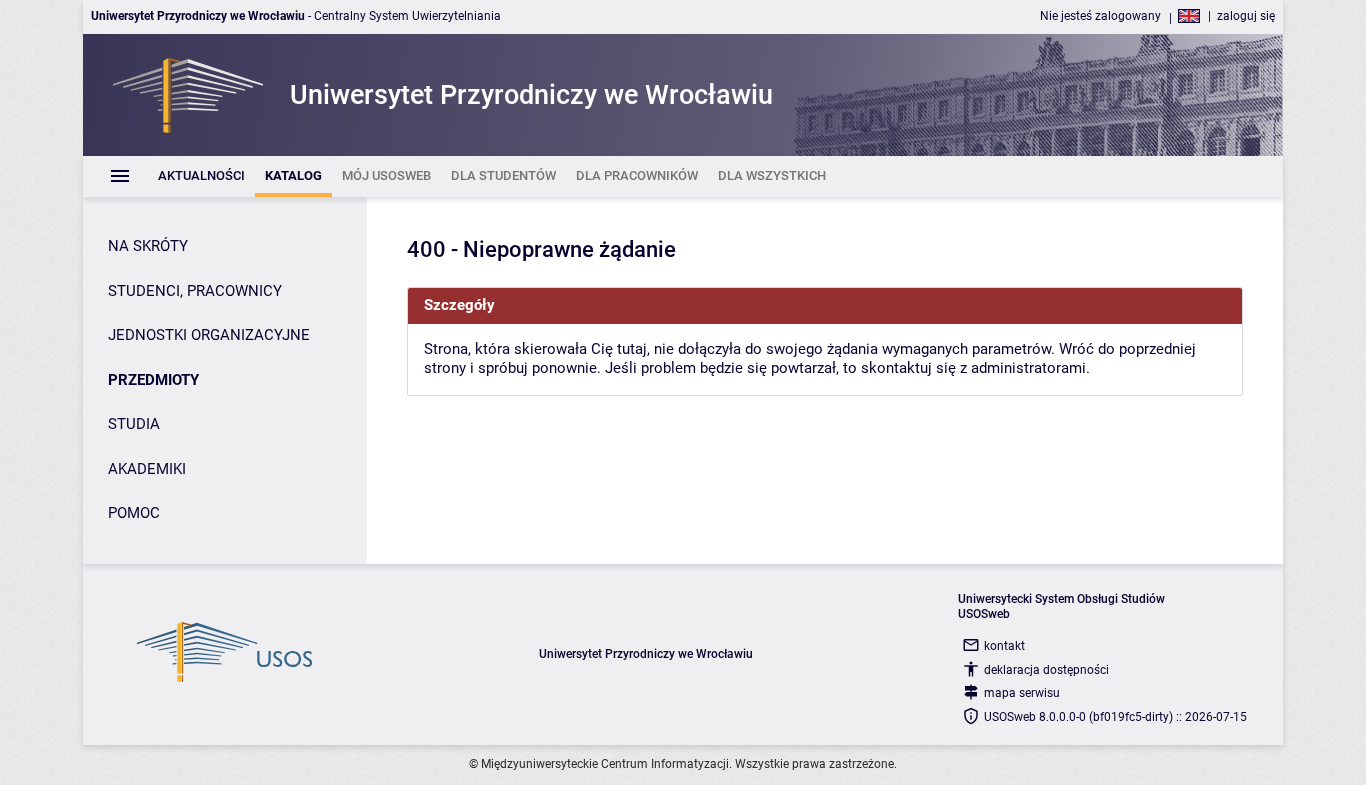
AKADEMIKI (147, 469)
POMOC (134, 513)
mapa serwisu (1022, 693)
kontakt (1004, 646)
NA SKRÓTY (148, 246)
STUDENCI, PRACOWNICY (195, 291)
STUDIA (134, 424)
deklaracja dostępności (1046, 670)
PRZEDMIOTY (153, 380)
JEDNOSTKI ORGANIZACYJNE (209, 335)
